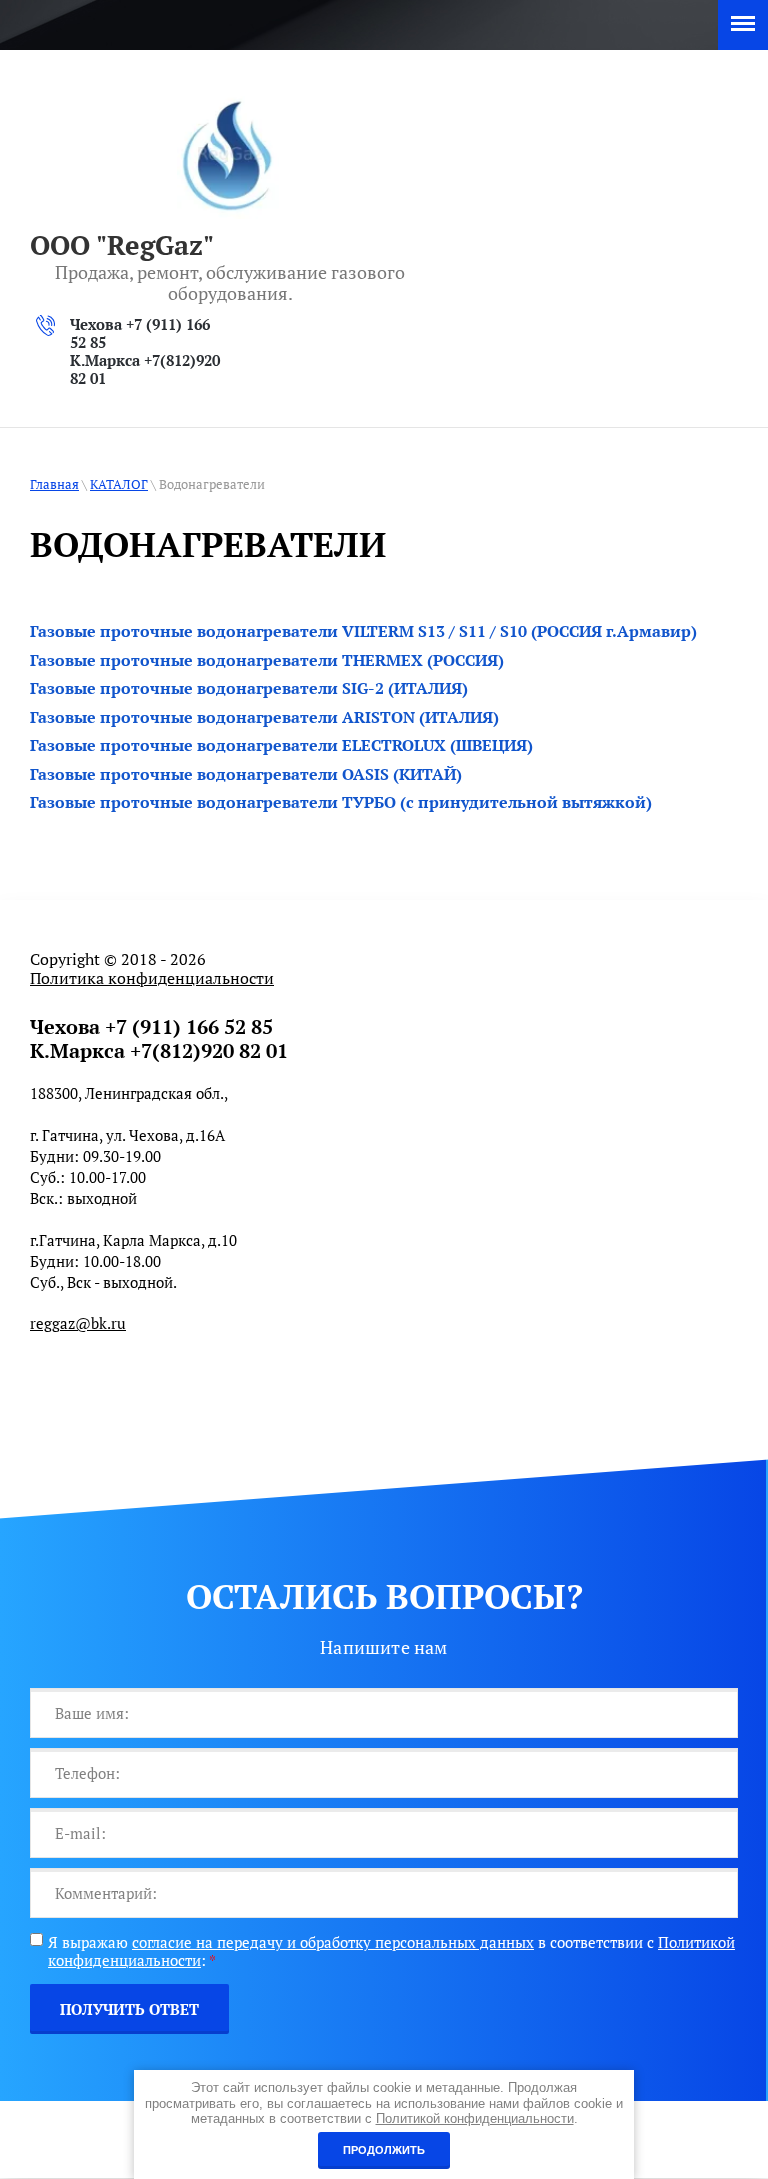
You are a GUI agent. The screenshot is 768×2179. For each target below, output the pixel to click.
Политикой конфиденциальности (475, 2118)
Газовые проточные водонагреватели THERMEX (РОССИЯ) (267, 660)
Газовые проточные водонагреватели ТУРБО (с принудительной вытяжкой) (341, 802)
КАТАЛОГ (119, 484)
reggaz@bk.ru (78, 1323)
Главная (54, 484)
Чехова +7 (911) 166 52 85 (140, 333)
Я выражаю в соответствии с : (391, 1951)
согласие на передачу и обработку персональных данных (333, 1942)
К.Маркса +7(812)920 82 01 (145, 369)
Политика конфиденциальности (152, 978)
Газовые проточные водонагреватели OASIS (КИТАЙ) (246, 774)
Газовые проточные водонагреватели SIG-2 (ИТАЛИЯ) (249, 688)
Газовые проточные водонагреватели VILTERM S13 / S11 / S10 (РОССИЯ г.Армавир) (363, 631)
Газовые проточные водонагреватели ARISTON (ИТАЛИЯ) (264, 717)
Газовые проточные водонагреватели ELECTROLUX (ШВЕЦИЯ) (281, 745)
